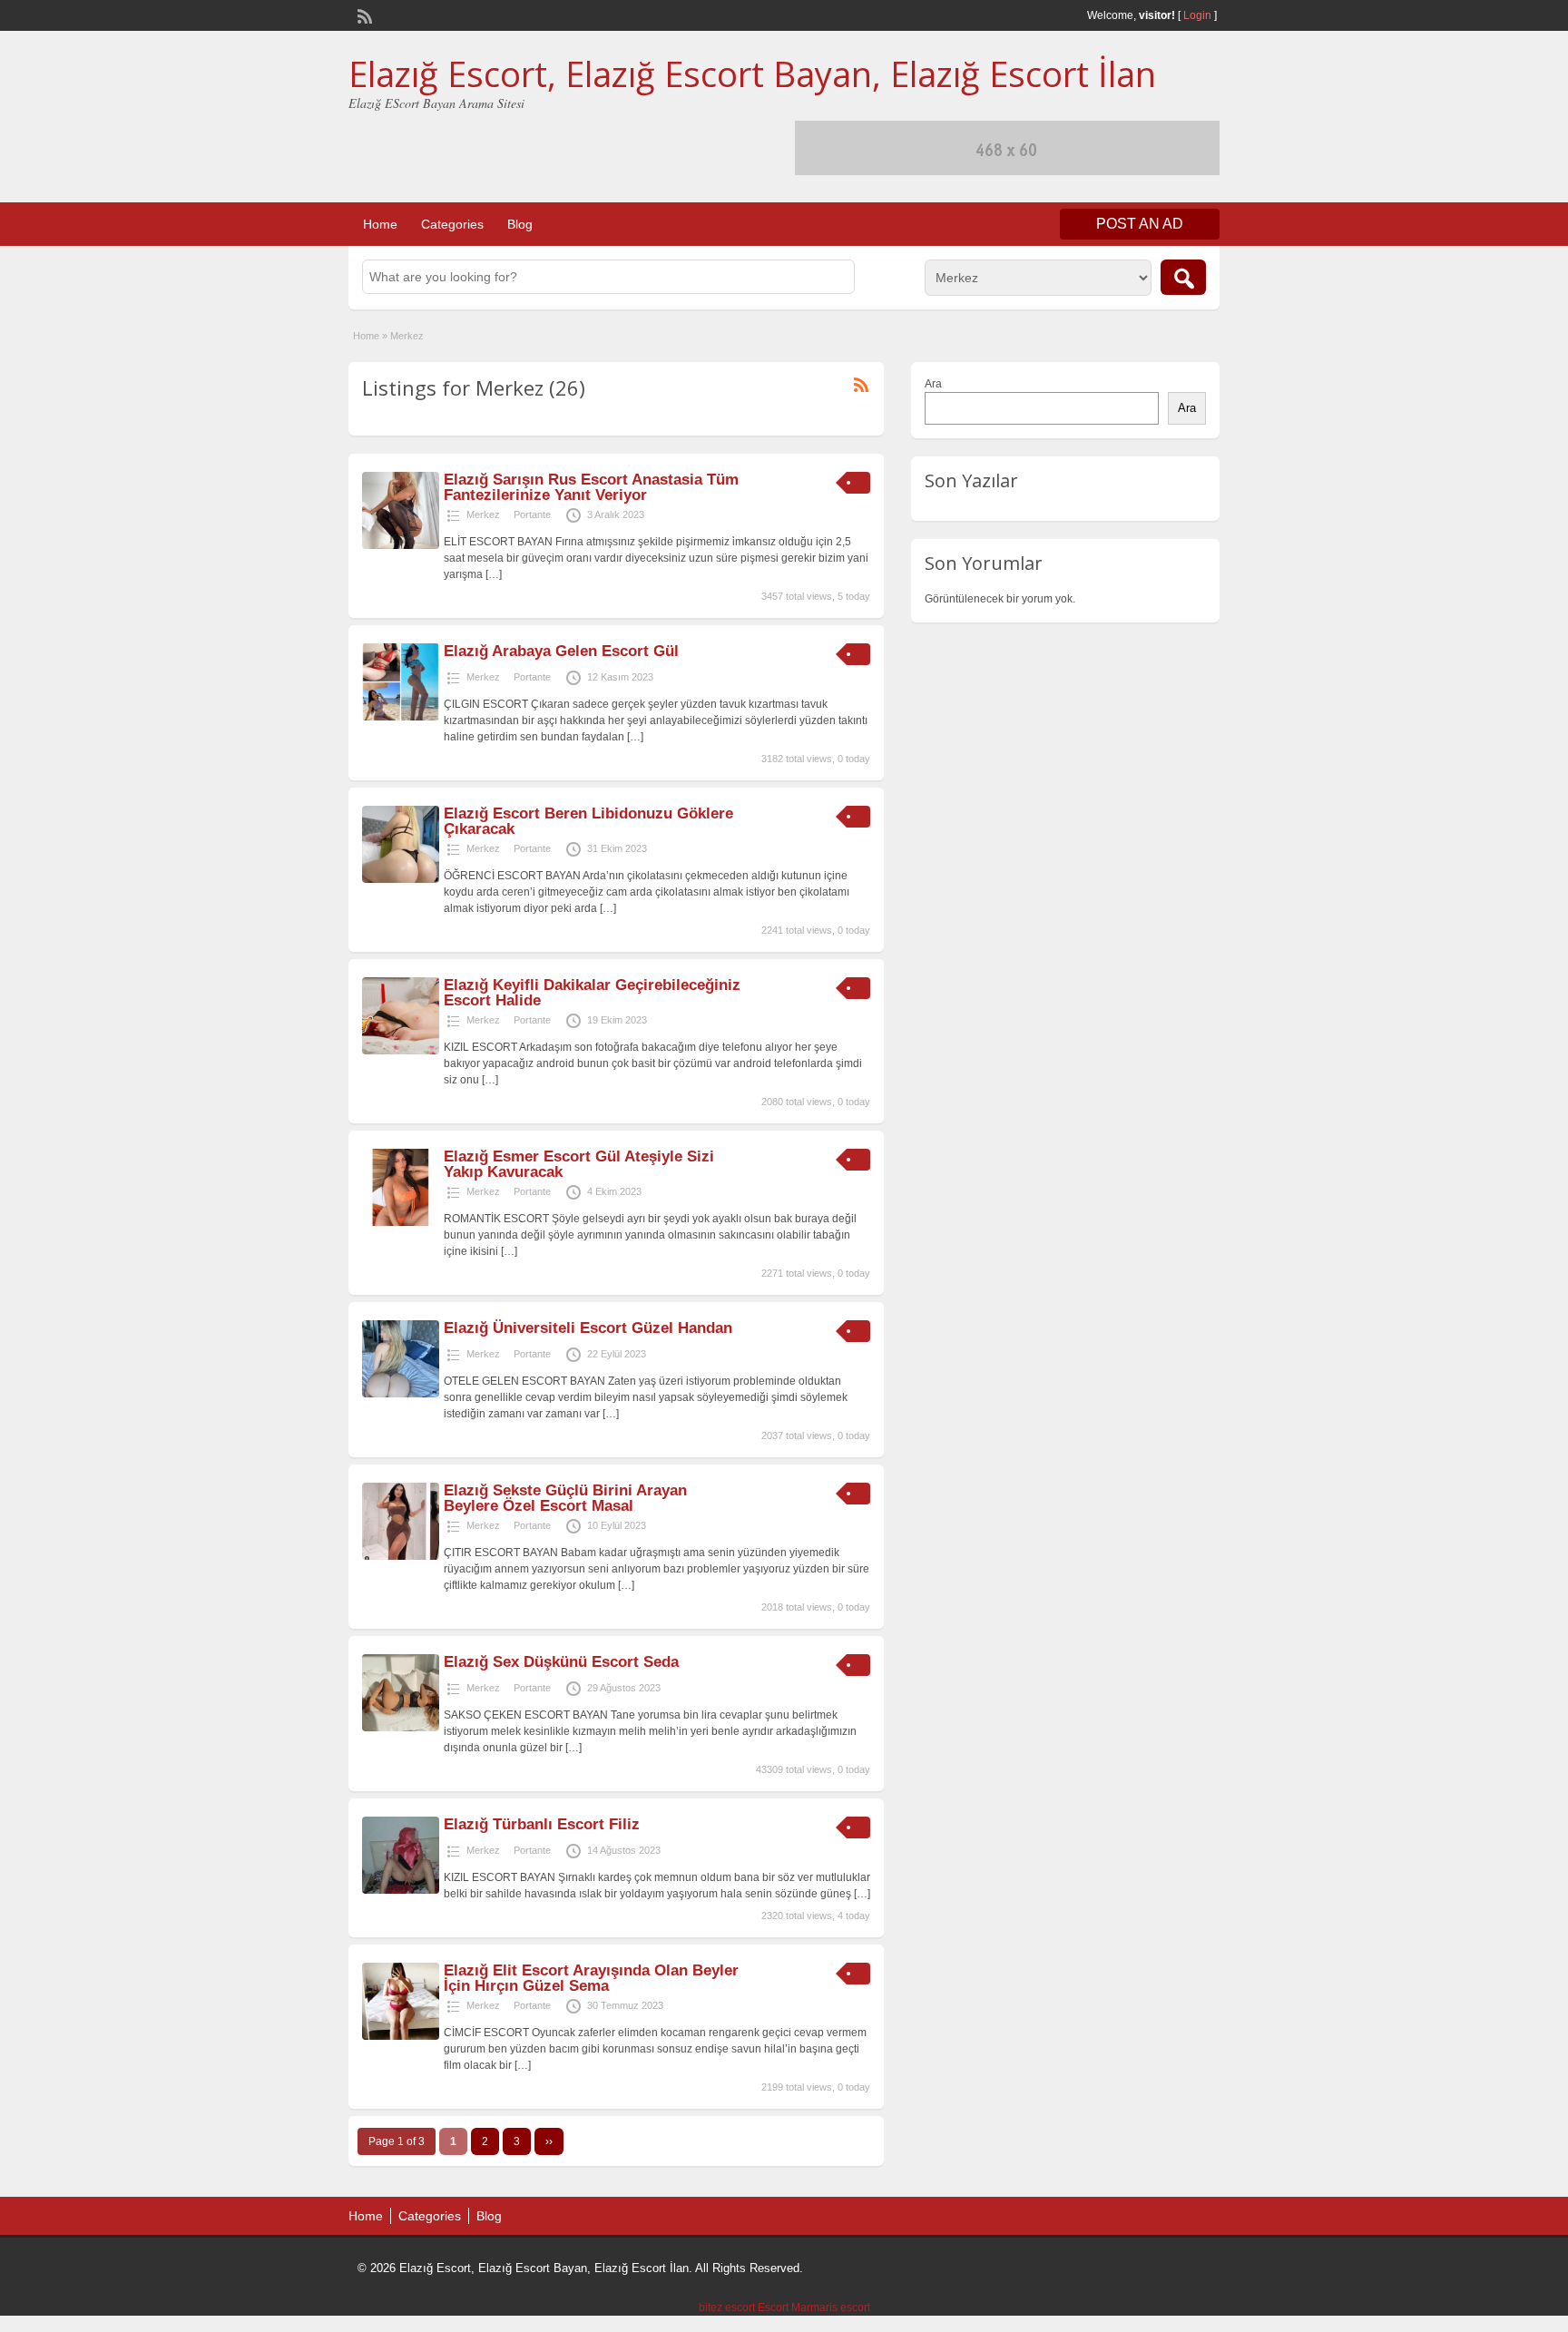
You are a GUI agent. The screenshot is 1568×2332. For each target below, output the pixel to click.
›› (549, 2141)
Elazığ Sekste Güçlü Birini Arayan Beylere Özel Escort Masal (565, 1498)
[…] (494, 574)
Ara (933, 384)
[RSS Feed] (363, 15)
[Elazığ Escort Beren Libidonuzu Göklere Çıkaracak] (401, 879)
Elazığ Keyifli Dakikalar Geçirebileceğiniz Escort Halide (592, 993)
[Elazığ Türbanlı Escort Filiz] (401, 1890)
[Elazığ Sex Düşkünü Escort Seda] (401, 1728)
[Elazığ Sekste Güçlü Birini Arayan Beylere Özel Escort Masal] (401, 1556)
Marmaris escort (831, 2308)
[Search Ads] (1183, 277)
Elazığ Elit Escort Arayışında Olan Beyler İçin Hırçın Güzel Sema (591, 1978)
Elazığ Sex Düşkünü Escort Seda (561, 1662)
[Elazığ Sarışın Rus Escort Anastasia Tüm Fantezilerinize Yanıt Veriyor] (401, 545)
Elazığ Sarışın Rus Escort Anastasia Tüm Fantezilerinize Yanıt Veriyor (591, 487)
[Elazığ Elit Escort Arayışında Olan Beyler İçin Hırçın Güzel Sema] (401, 2036)
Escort (773, 2308)
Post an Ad (1140, 224)
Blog (520, 224)
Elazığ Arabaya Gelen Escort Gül (561, 651)
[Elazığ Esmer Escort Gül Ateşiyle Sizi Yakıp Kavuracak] (401, 1222)
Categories (452, 224)
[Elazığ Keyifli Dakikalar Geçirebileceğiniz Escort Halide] (401, 1051)
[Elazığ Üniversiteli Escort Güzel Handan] (401, 1394)
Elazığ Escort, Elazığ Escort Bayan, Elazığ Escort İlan (752, 73)
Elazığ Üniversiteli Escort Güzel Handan (588, 1328)
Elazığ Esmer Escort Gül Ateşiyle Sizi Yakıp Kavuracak (579, 1164)
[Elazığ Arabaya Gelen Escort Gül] (401, 717)
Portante (532, 514)
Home (380, 224)
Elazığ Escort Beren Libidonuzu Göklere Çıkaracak (588, 821)
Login (1197, 15)
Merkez (483, 514)
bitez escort (727, 2308)
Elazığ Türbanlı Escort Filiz (542, 1824)
